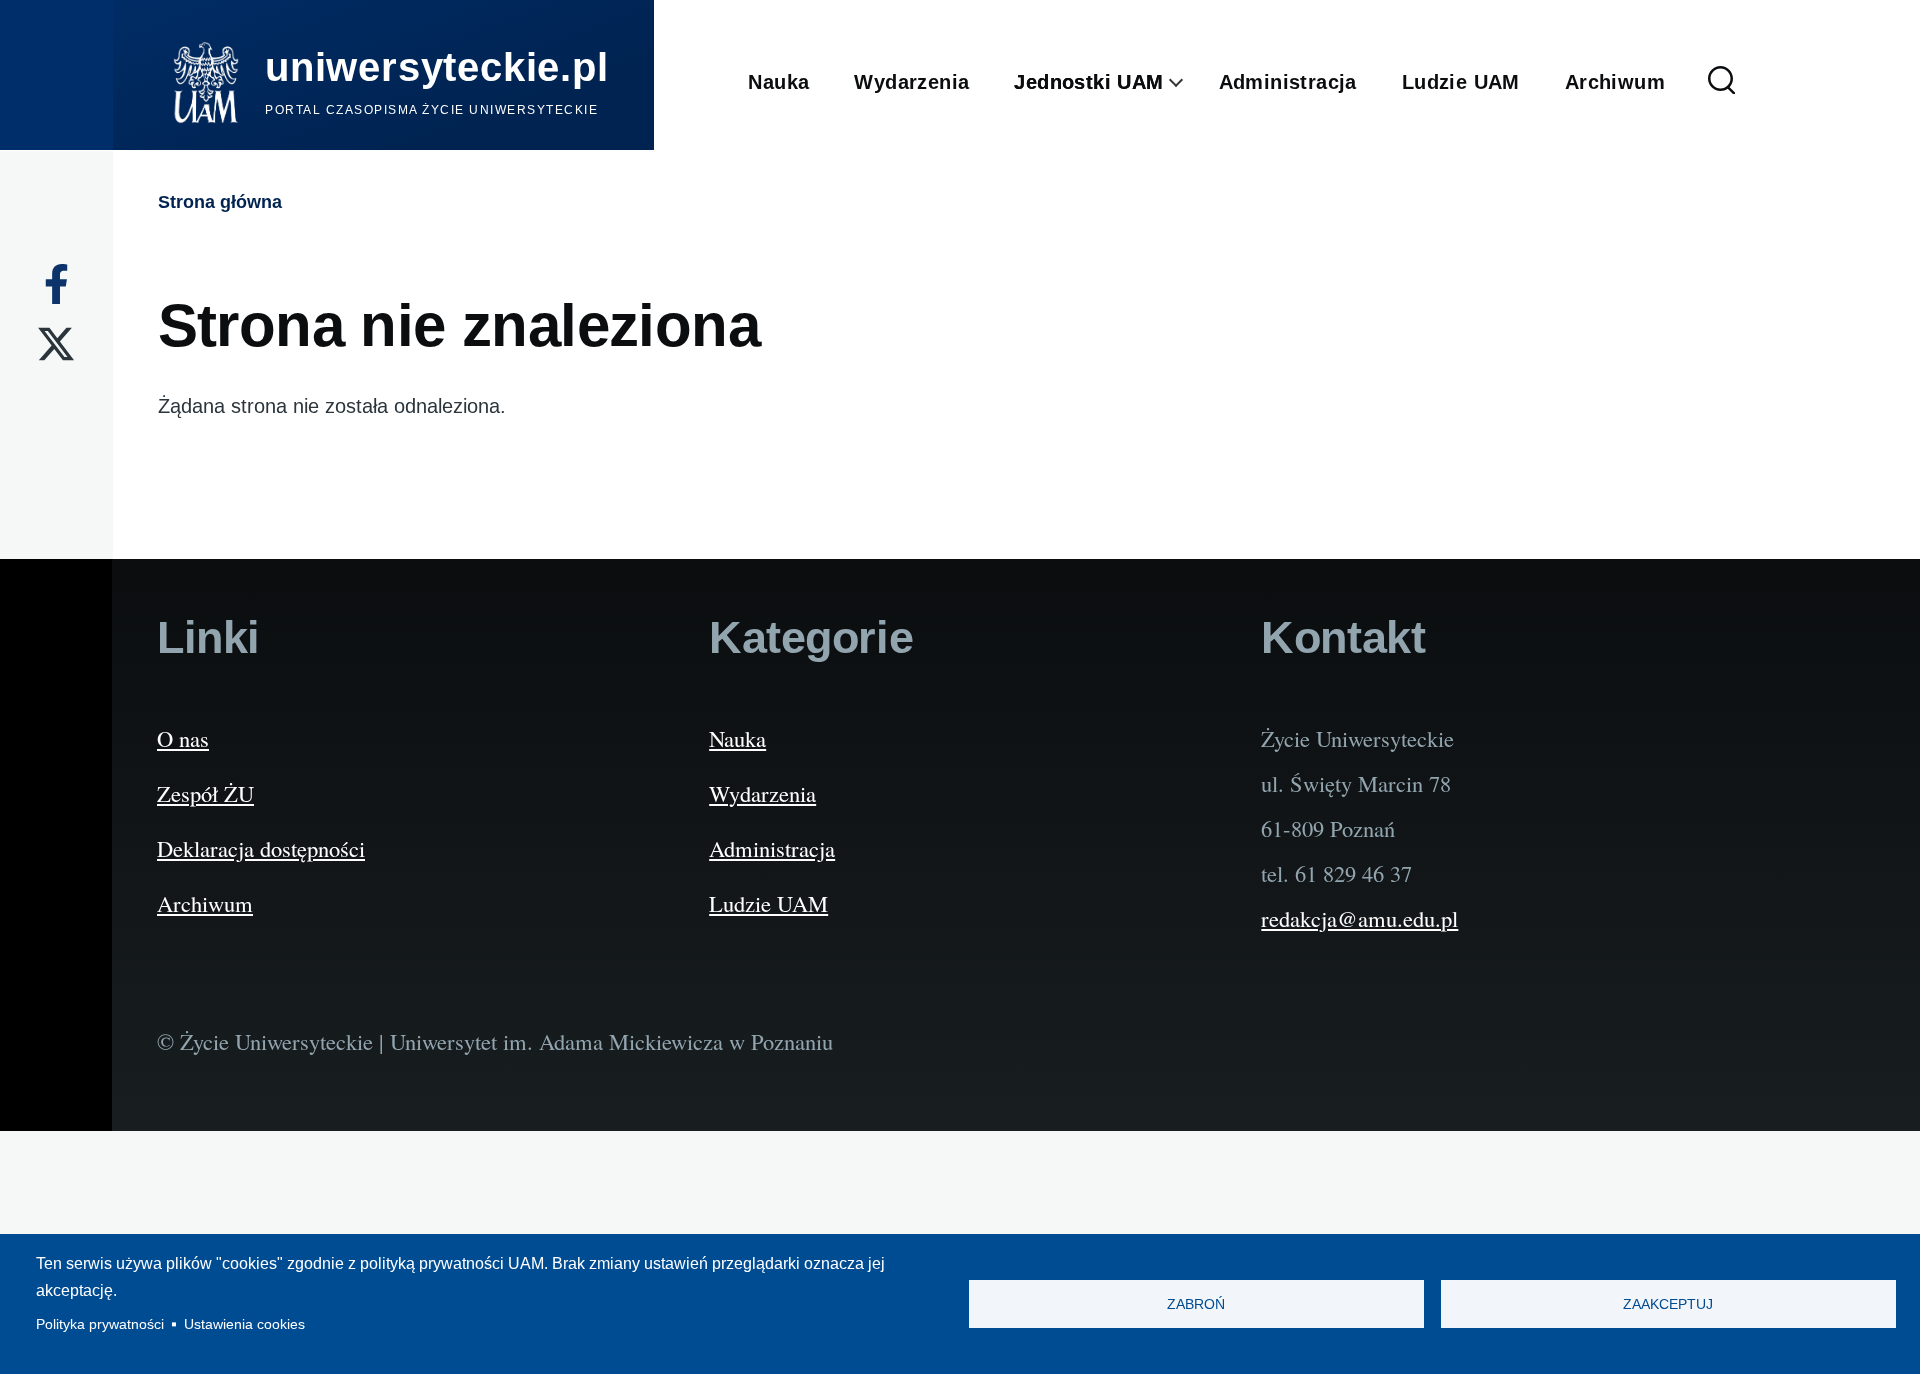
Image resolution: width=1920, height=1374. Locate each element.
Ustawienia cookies (244, 1324)
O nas (183, 738)
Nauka (737, 738)
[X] (56, 344)
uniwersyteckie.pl (437, 67)
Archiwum (205, 903)
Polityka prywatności (100, 1324)
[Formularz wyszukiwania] (1722, 82)
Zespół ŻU (205, 793)
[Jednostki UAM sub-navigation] (1191, 83)
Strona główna (220, 202)
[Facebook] (56, 284)
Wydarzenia (762, 793)
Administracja (772, 848)
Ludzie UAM (768, 903)
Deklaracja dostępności (261, 848)
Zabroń (1196, 1304)
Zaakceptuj (1668, 1304)
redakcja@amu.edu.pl (1359, 918)
